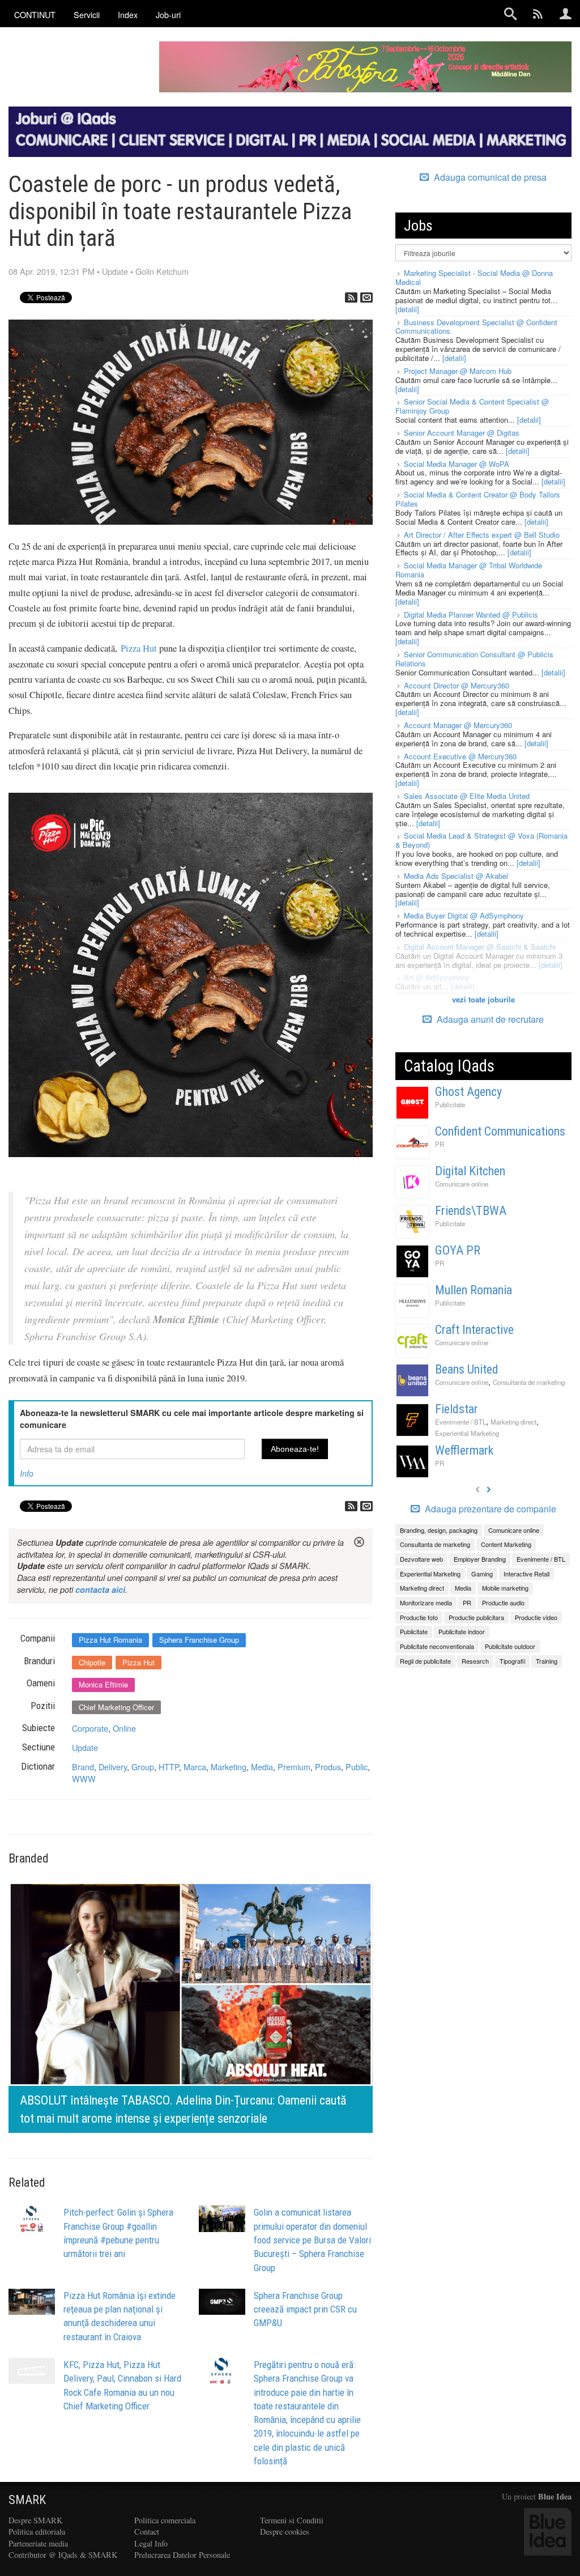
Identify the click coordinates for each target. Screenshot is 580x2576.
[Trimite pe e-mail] (366, 297)
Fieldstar (457, 1409)
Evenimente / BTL (460, 1422)
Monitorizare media (426, 1602)
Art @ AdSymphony (437, 977)
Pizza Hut (139, 648)
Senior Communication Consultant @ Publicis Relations (474, 659)
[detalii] (407, 309)
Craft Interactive (474, 1330)
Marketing (229, 1767)
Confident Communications (500, 1131)
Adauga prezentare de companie (489, 1509)
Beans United (467, 1369)
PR (440, 1144)
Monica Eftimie (103, 1684)
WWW (84, 1778)
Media (262, 1767)
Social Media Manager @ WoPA (457, 464)
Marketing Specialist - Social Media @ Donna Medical (474, 277)
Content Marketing (506, 1544)
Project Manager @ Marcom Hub (458, 371)
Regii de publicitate (425, 1661)
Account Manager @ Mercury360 (458, 725)
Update (115, 271)
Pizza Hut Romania (110, 1640)
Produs (328, 1767)
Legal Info (151, 2543)
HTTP (169, 1767)
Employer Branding (480, 1559)
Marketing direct (513, 1422)
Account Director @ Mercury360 (457, 685)
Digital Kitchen (470, 1171)
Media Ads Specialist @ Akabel (456, 876)
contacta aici (100, 1589)
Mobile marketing (505, 1588)
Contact (147, 2532)
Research (475, 1661)
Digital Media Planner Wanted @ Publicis (471, 615)
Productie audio (503, 1602)
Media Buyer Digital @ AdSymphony (464, 915)
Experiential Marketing (467, 1433)
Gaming (482, 1574)
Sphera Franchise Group (199, 1640)
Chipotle (92, 1662)
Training (547, 1661)
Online (124, 1728)
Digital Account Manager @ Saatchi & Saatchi (480, 947)
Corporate (90, 1728)
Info (27, 1473)
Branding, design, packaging (439, 1530)
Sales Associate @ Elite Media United (467, 796)
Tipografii (512, 1661)
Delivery (113, 1767)
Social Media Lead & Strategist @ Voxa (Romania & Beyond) (481, 840)
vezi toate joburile (483, 999)
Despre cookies (285, 2532)
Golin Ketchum (162, 271)
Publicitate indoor (462, 1631)
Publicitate (450, 1104)
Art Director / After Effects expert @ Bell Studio (482, 535)
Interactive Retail (526, 1574)
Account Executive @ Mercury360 (460, 756)
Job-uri (168, 14)
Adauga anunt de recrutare (489, 1019)
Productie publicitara (476, 1617)
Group (143, 1767)
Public (357, 1767)
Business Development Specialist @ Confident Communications (476, 327)
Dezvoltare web (421, 1559)
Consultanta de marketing (529, 1382)
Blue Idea (555, 2496)
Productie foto (419, 1617)
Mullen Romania (474, 1290)
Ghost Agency (468, 1092)
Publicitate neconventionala (437, 1646)
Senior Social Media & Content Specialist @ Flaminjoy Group (472, 406)
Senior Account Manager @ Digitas (462, 433)
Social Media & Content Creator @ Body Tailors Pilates (478, 499)
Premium (294, 1767)
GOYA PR (458, 1250)
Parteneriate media (38, 2543)
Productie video (536, 1617)
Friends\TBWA (471, 1211)
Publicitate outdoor (510, 1646)
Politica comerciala (165, 2520)
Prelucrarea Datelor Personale (182, 2555)
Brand (83, 1767)
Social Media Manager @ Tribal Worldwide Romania (469, 570)
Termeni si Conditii (292, 2520)
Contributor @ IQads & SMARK (63, 2555)
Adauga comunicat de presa (489, 177)
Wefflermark (464, 1450)
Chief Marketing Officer (116, 1707)
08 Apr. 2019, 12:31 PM (52, 271)
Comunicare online (462, 1184)
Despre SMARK (35, 2520)
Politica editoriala (37, 2532)
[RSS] (351, 297)
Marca (195, 1767)
